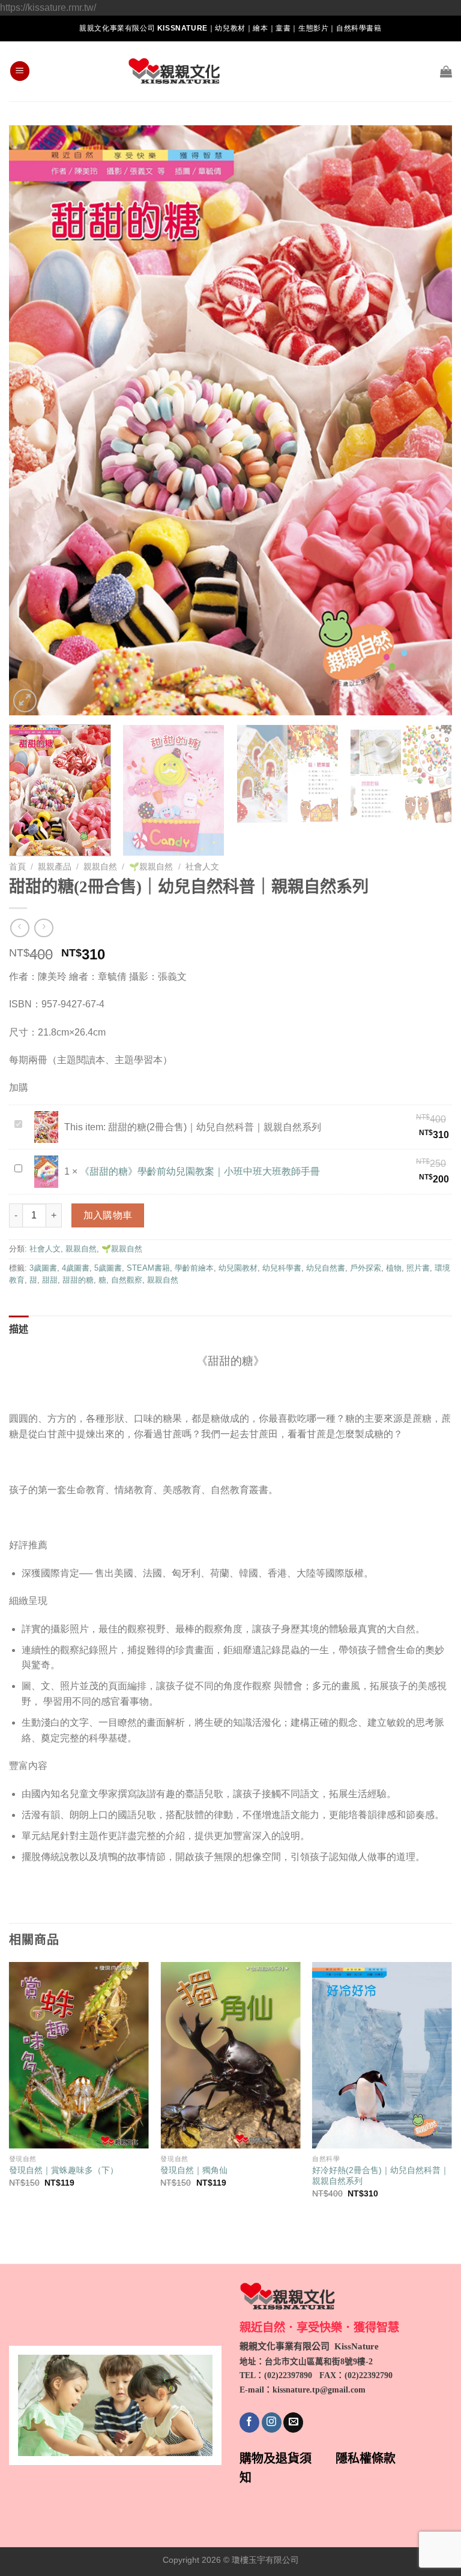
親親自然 (100, 867)
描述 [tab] (19, 1329)
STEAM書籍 (148, 1268)
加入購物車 (108, 1215)
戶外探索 (366, 1268)
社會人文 (202, 867)
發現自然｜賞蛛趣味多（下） (64, 2170)
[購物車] (446, 71)
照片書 (418, 1268)
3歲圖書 (43, 1268)
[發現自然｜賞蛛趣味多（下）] (79, 2055)
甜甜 (50, 1280)
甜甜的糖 (78, 1280)
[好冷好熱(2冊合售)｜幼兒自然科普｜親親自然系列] (382, 2055)
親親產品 (55, 867)
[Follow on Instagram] (272, 2422)
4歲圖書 (76, 1268)
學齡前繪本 (194, 1268)
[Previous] (33, 420)
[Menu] (20, 71)
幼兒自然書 (326, 1268)
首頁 (17, 867)
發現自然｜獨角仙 (194, 2170)
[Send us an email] (293, 2422)
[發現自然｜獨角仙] (230, 2055)
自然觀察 (127, 1280)
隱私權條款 (366, 2458)
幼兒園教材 (238, 1268)
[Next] (428, 420)
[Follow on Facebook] (249, 2422)
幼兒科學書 (282, 1268)
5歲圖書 (108, 1268)
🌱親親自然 (151, 867)
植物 (394, 1268)
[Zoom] (25, 701)
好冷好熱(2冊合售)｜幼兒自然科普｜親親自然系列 (381, 2176)
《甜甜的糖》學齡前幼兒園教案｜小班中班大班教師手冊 (200, 1171)
